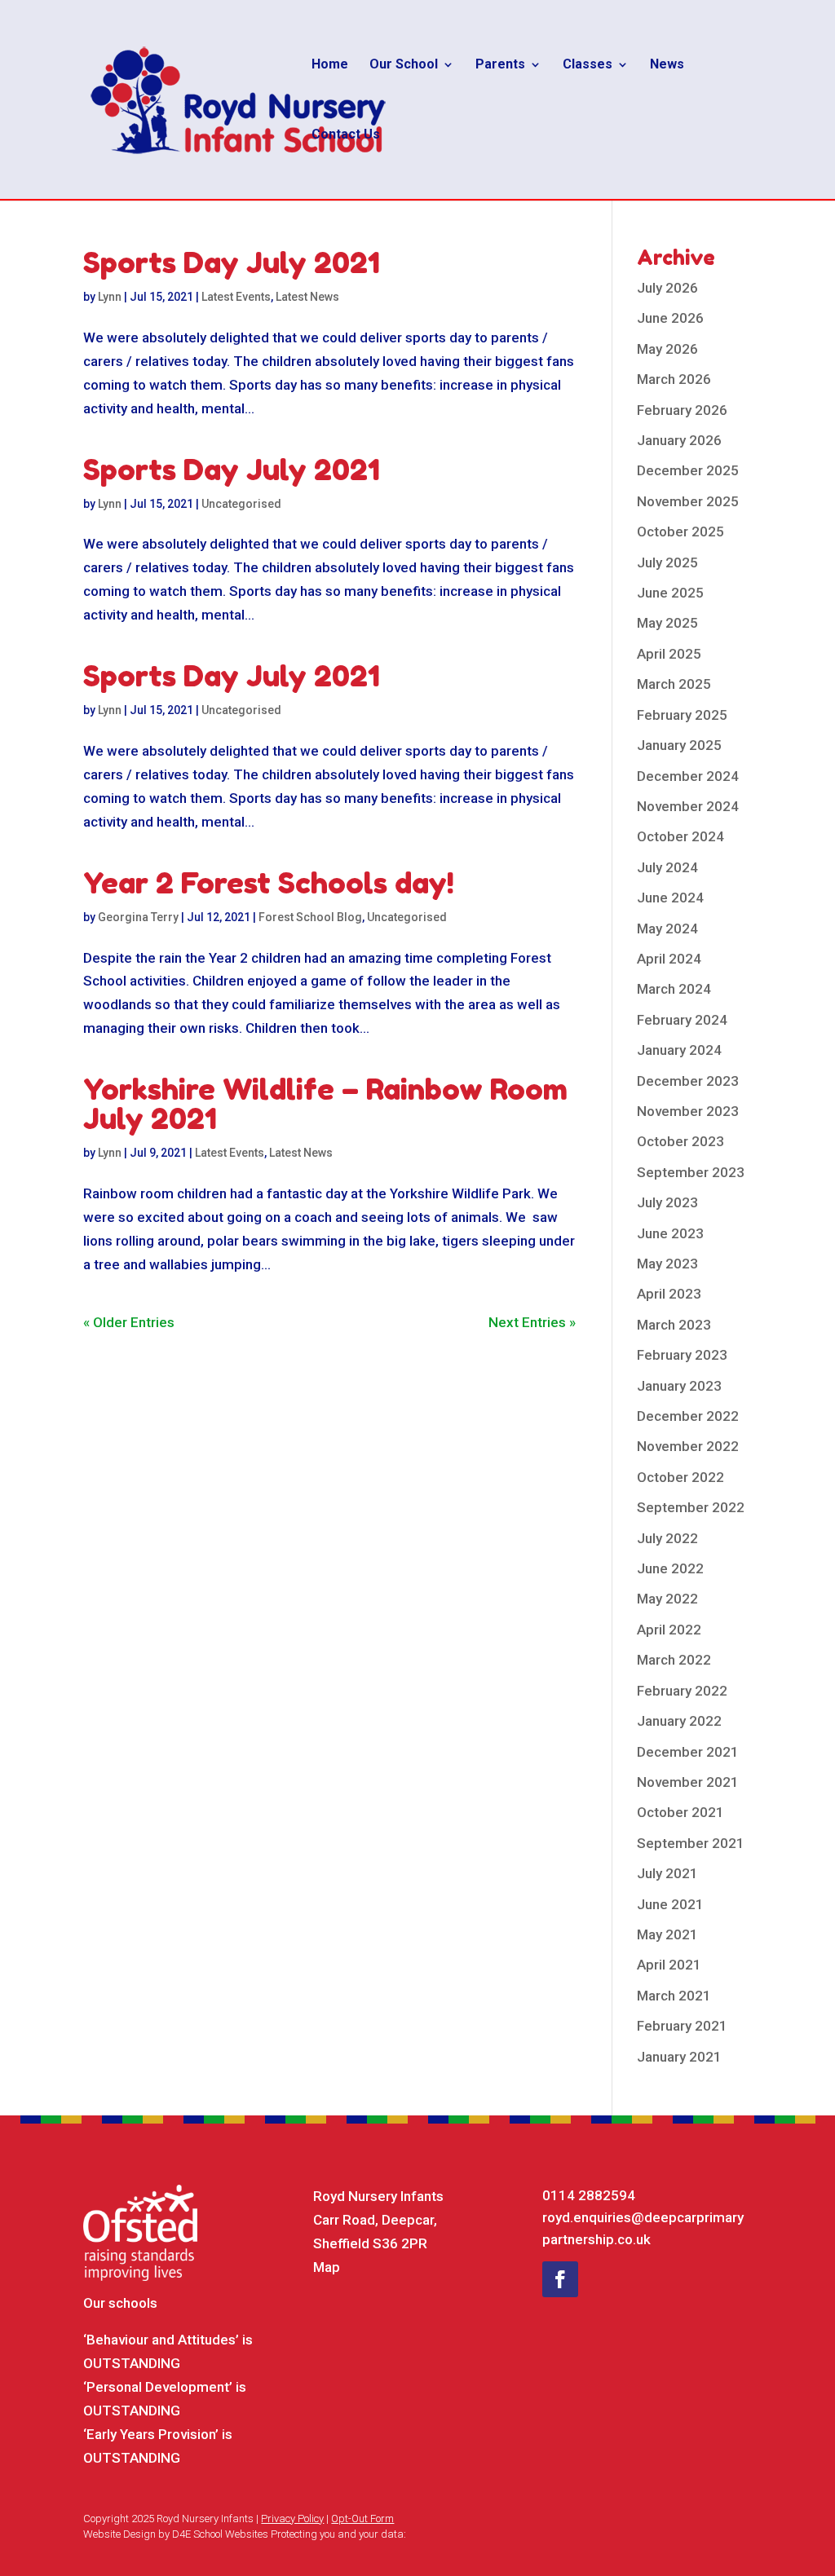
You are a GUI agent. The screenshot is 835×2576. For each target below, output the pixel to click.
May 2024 (667, 929)
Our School (404, 65)
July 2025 (667, 562)
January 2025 (679, 745)
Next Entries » (532, 1322)
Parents (500, 65)
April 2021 (669, 1965)
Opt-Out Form (362, 2519)
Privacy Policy (292, 2519)
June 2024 (670, 898)
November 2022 (688, 1446)
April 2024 (669, 959)
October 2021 (680, 1812)
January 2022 (679, 1721)
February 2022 (682, 1691)
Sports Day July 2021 (232, 262)
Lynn (110, 297)
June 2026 (670, 318)
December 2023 (688, 1081)
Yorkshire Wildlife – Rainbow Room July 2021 (325, 1103)
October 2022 (680, 1477)
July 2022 (667, 1538)
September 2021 (691, 1843)
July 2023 (667, 1202)
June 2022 (670, 1568)
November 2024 (688, 806)
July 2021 (667, 1873)
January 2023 (679, 1386)
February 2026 (682, 410)
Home (330, 65)
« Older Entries (129, 1322)
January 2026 (679, 440)
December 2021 (688, 1752)
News (667, 65)
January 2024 (679, 1050)
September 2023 (691, 1172)
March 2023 (674, 1325)
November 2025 (688, 501)
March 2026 (674, 379)
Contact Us (346, 135)
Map (327, 2267)
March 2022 (674, 1660)
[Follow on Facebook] (560, 2279)
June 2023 (670, 1233)
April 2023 (669, 1294)
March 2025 (674, 684)
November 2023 (688, 1111)
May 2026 (667, 349)
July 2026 (667, 288)
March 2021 (674, 1996)
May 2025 (667, 623)
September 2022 (691, 1507)
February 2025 (682, 715)
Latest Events (236, 297)
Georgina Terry (138, 917)
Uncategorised (241, 504)
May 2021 (667, 1934)
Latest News (307, 297)
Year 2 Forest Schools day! (269, 882)
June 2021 (670, 1904)
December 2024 (688, 776)
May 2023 (667, 1264)
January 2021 (679, 2057)
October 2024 (680, 836)
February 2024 (682, 1020)
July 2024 (667, 867)
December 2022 (688, 1416)
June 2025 (670, 593)
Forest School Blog (310, 917)
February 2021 (682, 2026)
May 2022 (667, 1599)
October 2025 (680, 532)
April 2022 (669, 1630)
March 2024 (674, 989)
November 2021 (688, 1782)
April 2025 (669, 654)
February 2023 (682, 1355)
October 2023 (680, 1141)
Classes (588, 65)
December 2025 (688, 470)
